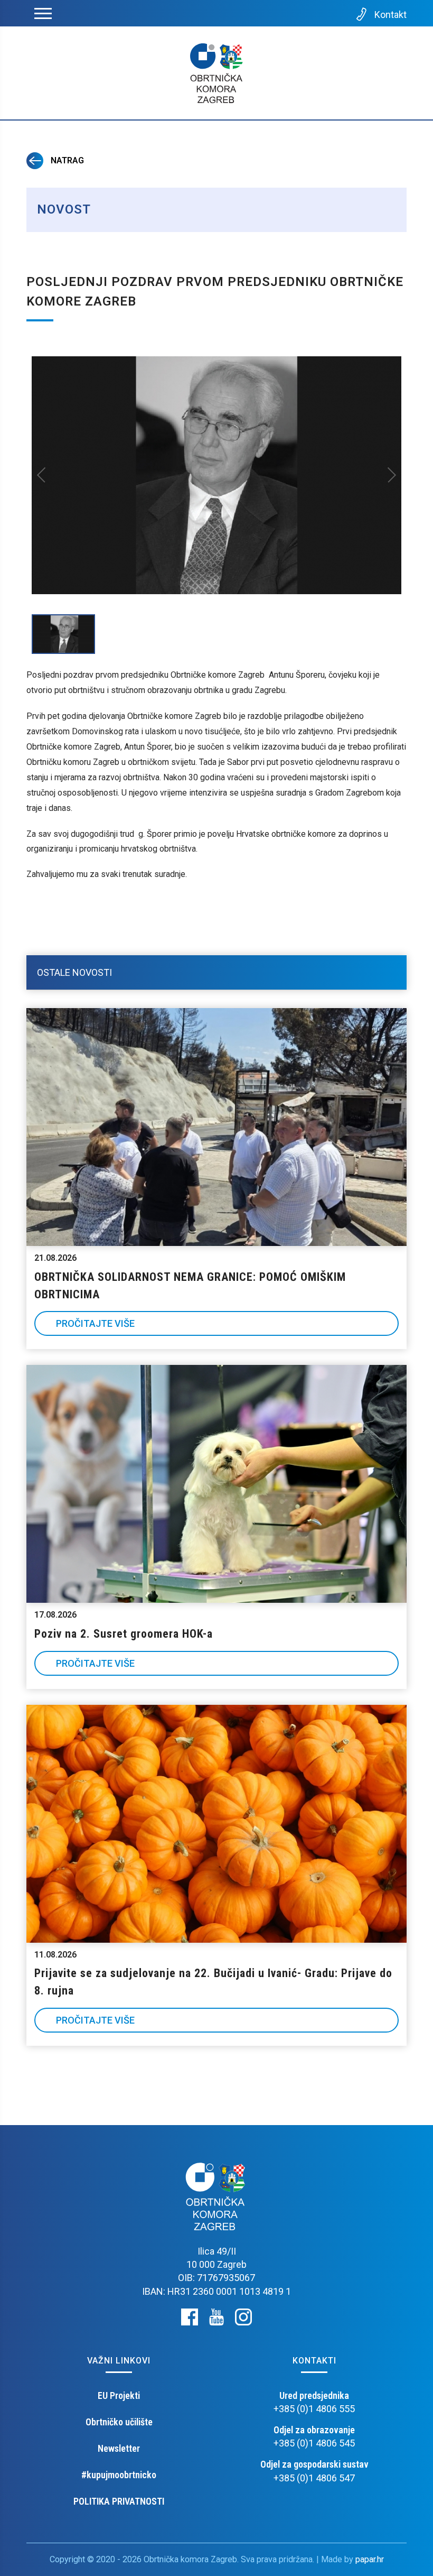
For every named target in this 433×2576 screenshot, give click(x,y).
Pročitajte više (95, 1323)
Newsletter (119, 2448)
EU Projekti (119, 2395)
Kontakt (390, 15)
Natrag (66, 160)
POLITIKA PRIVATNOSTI (119, 2501)
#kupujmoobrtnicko (119, 2475)
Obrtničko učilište (119, 2422)
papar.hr (370, 2559)
